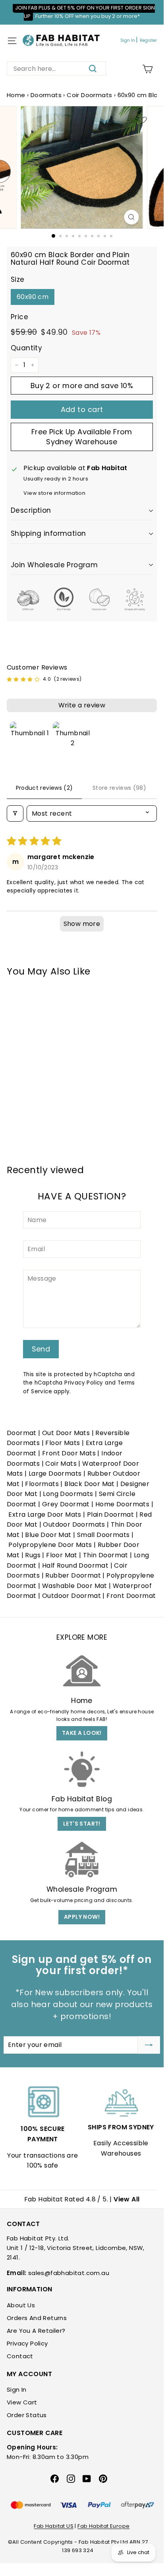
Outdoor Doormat (71, 1596)
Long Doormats (68, 1494)
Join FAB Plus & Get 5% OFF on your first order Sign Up (85, 12)
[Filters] (15, 813)
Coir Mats (61, 1464)
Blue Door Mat (48, 1535)
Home (16, 95)
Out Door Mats (66, 1433)
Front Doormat (131, 1596)
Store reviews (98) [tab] (119, 788)
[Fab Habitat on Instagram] (71, 2478)
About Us (21, 2305)
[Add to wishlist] (143, 120)
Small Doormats (103, 1535)
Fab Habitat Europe (103, 2526)
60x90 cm (33, 297)
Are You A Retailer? (36, 2331)
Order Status (27, 2415)
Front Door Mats (69, 1453)
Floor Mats (63, 1443)
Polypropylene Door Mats (50, 1545)
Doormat (22, 1433)
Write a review (82, 705)
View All (126, 2199)
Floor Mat (62, 1555)
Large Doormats (55, 1474)
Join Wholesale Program (54, 565)
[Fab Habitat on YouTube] (87, 2478)
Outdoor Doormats (74, 1524)
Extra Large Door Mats (45, 1515)
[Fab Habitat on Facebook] (55, 2478)
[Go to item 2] (73, 742)
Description (31, 510)
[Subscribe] (149, 2045)
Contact (20, 2356)
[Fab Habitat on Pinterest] (103, 2478)
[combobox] (56, 68)
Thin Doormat (106, 1555)
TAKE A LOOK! (82, 1733)
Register (148, 40)
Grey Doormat (66, 1504)
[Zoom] (132, 217)
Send (41, 1349)
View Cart (22, 2402)
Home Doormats (122, 1504)
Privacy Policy (84, 1383)
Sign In (128, 40)
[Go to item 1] (30, 742)
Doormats (46, 95)
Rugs (33, 1555)
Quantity (26, 348)
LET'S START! (82, 1824)
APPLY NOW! (82, 1917)
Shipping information (48, 533)
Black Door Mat (90, 1484)
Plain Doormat (110, 1515)
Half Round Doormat (75, 1565)
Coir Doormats (89, 95)
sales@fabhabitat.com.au (69, 2273)
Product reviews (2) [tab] (44, 788)
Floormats (42, 1484)
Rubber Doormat (73, 1575)
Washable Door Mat (75, 1586)
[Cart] (148, 69)
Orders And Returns (37, 2318)
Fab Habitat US (54, 2526)
